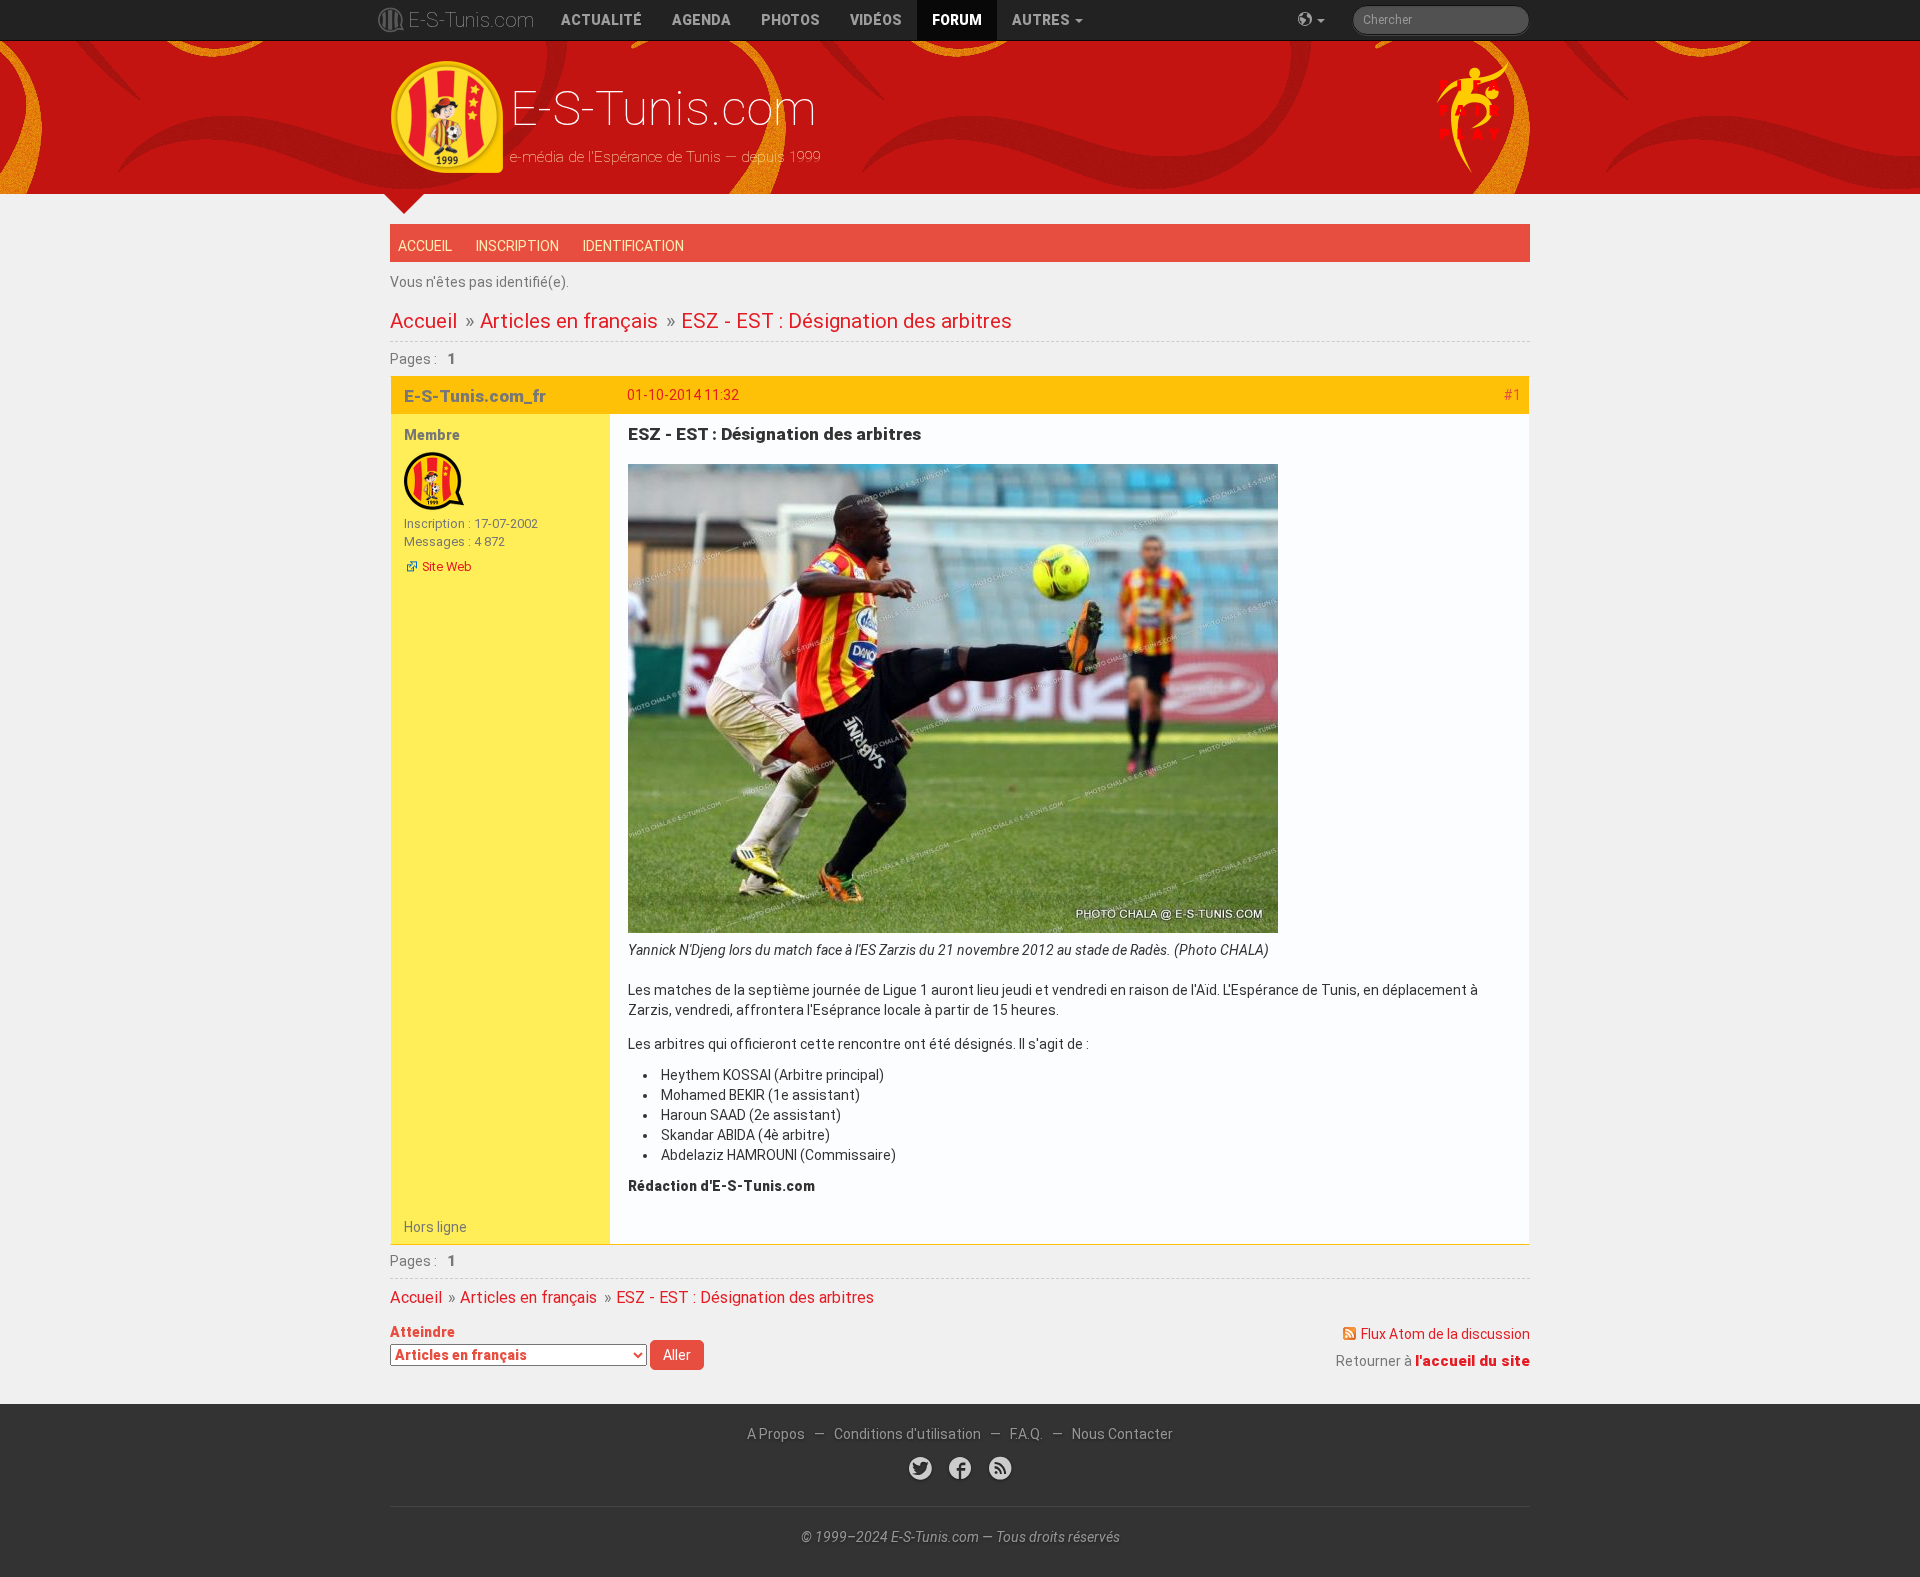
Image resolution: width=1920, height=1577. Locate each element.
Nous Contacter (1122, 1434)
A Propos (776, 1434)
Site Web (447, 566)
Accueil (425, 246)
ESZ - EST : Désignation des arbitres (846, 321)
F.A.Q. (1026, 1434)
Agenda (701, 20)
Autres (1042, 20)
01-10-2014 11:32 (683, 395)
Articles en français (569, 321)
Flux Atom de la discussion (1445, 1334)
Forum (957, 20)
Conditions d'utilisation (907, 1434)
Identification (633, 246)
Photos (790, 20)
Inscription (517, 246)
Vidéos (876, 20)
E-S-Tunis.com (471, 20)
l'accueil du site (1472, 1361)
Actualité (601, 20)
